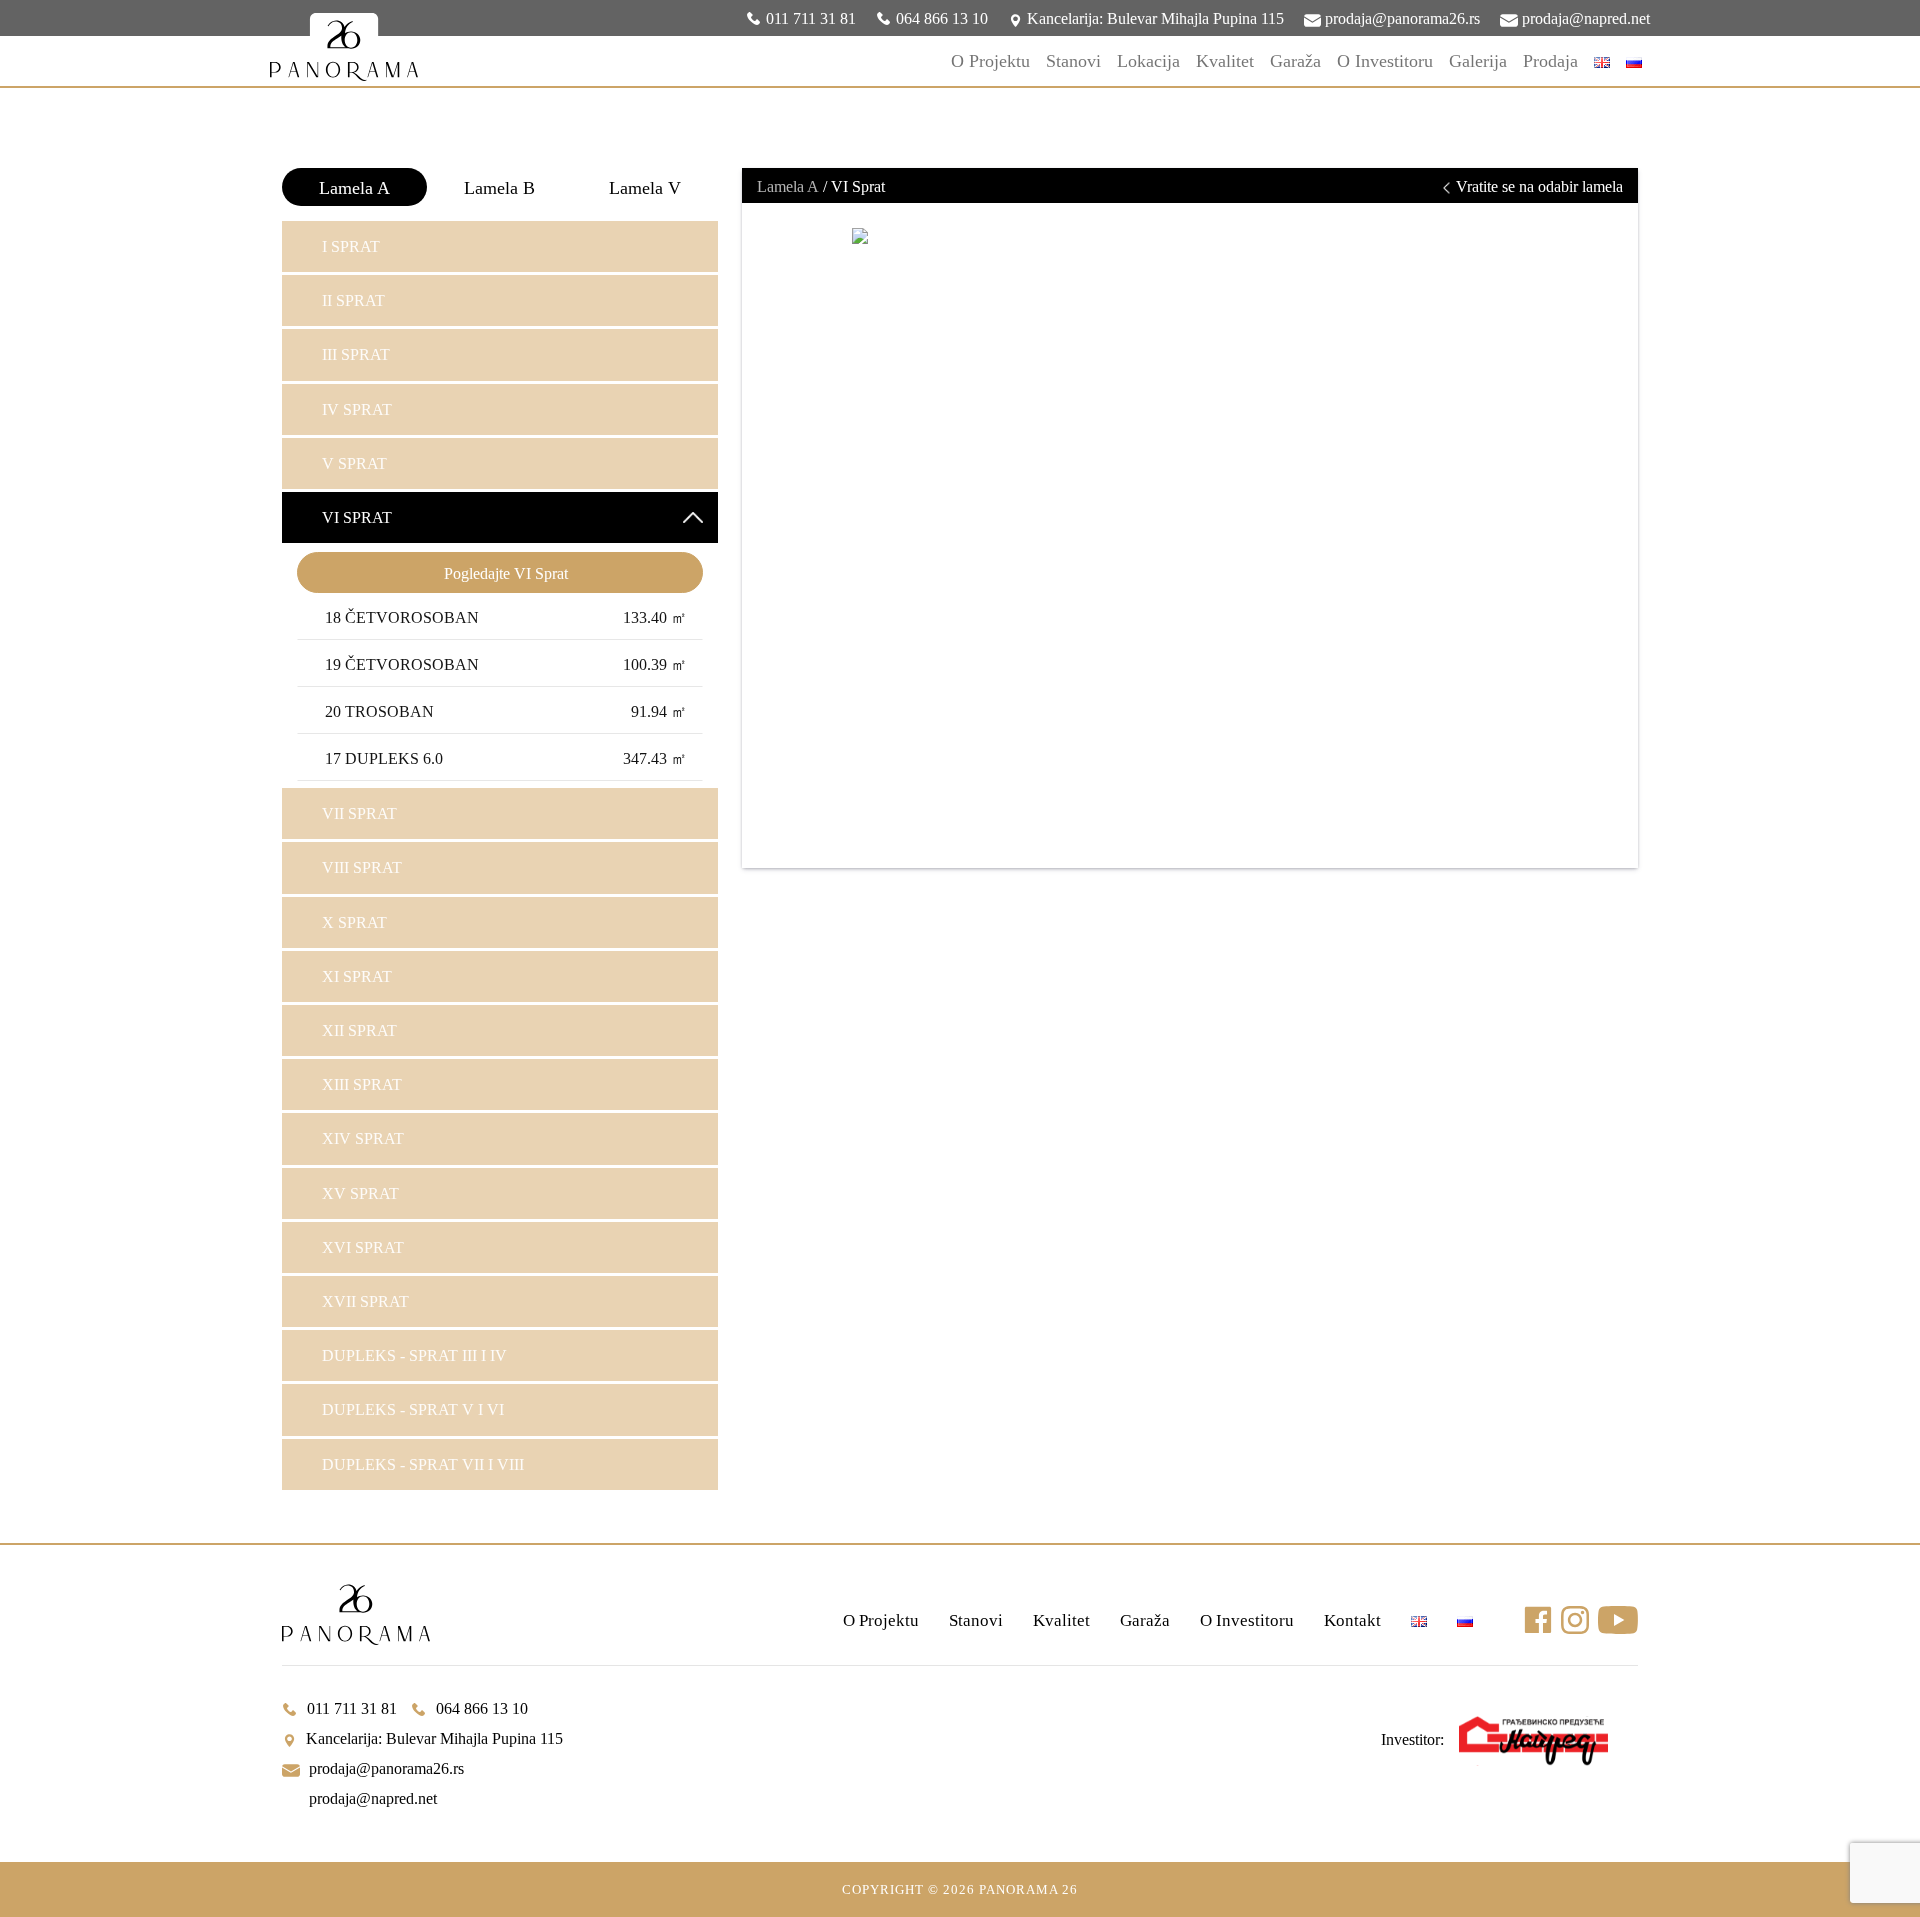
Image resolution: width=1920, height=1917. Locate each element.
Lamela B (499, 188)
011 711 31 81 (811, 18)
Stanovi (1073, 61)
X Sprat (354, 922)
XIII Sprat (362, 1084)
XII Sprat (359, 1030)
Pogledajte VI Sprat (506, 573)
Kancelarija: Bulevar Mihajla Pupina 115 (1153, 18)
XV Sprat (360, 1193)
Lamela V (645, 188)
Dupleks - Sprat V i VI (413, 1409)
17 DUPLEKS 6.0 (506, 758)
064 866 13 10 (942, 18)
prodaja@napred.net (1584, 18)
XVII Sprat (365, 1301)
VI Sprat (357, 517)
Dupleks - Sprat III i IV (414, 1355)
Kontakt (1352, 1620)
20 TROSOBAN (506, 711)
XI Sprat (357, 976)
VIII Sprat (362, 867)
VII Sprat (359, 813)
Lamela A (354, 188)
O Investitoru (1385, 61)
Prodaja (1550, 61)
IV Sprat (357, 409)
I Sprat (351, 246)
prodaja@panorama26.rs (1400, 18)
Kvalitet (1225, 61)
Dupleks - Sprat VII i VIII (423, 1464)
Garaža (1295, 61)
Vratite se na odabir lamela (1537, 186)
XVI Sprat (363, 1247)
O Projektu (990, 61)
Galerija (1478, 61)
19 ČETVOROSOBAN (506, 664)
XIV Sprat (363, 1138)
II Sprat (353, 300)
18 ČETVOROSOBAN (506, 617)
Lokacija (1148, 61)
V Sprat (354, 463)
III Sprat (356, 354)
